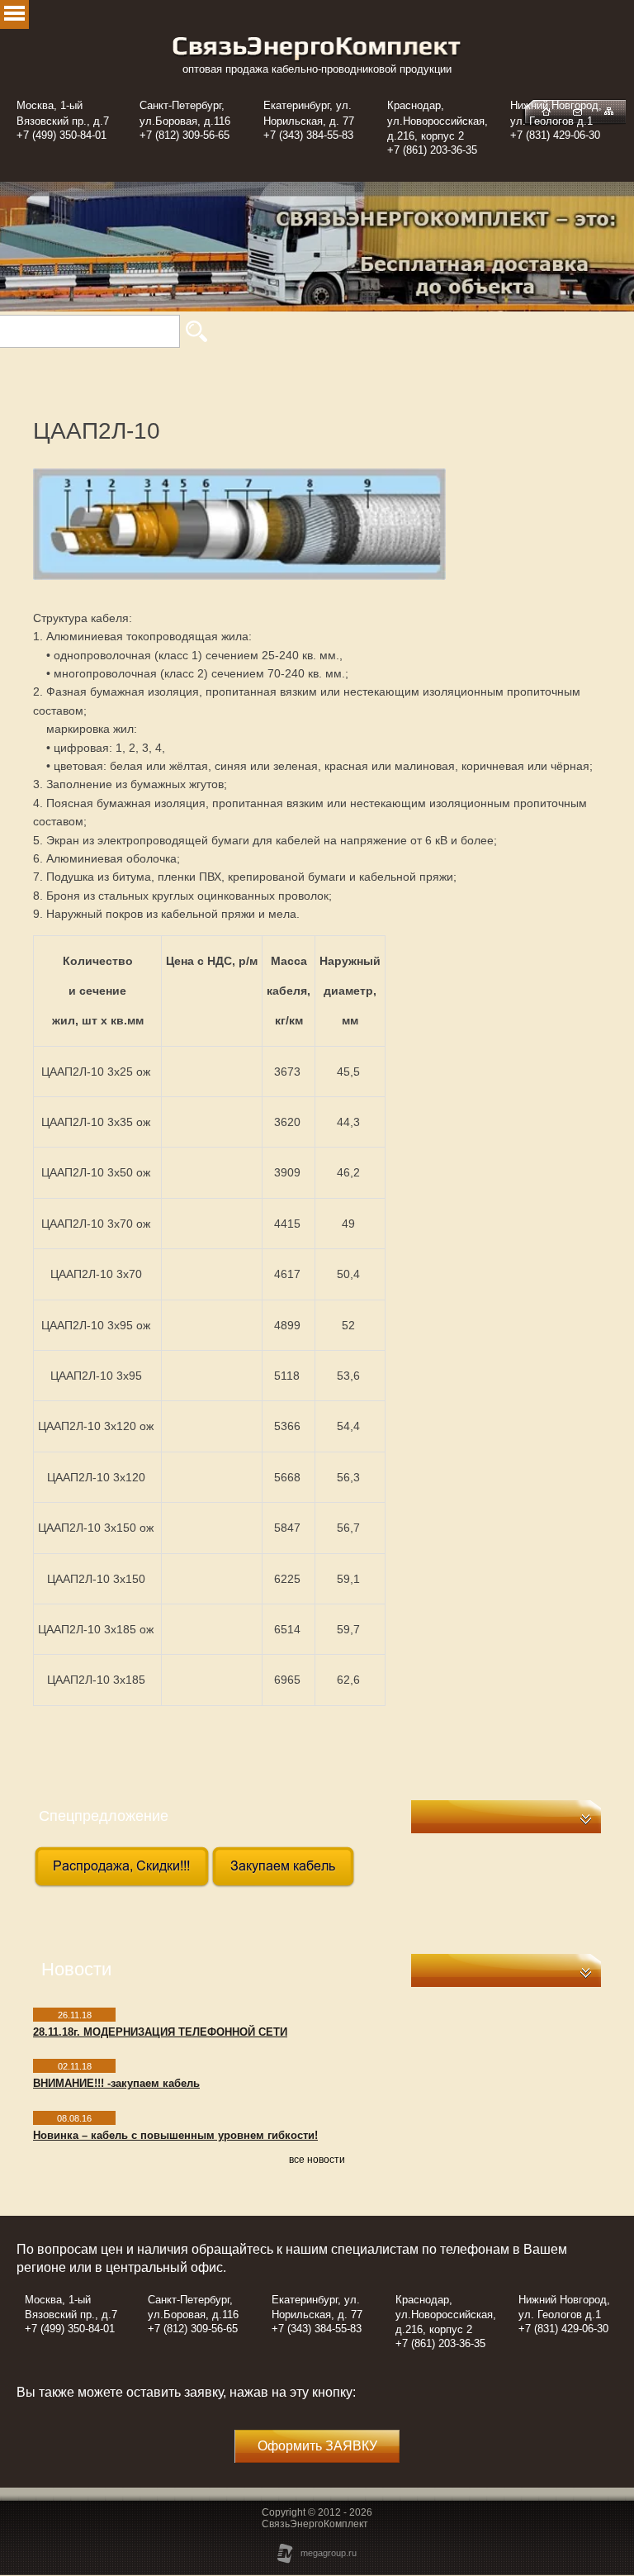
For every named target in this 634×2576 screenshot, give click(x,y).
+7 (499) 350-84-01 (62, 135)
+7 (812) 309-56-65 (185, 135)
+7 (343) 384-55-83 (308, 135)
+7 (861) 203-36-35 (432, 150)
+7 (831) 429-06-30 (555, 135)
